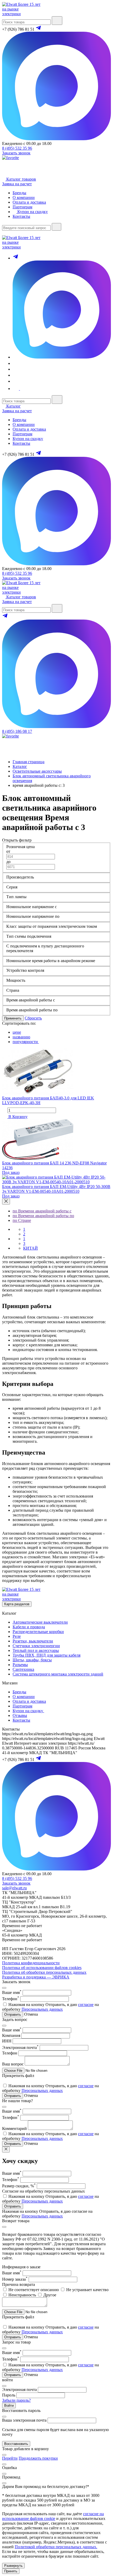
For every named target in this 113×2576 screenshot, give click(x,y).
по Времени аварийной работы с (42, 1211)
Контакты (21, 443)
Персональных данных (42, 2009)
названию (21, 1037)
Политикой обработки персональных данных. (56, 2547)
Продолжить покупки (38, 2458)
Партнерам (22, 434)
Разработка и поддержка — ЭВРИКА (36, 1977)
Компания (11, 2035)
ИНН (7, 2041)
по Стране (22, 1220)
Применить (13, 1018)
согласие (86, 2005)
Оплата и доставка (29, 429)
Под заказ (11, 1172)
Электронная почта (20, 2048)
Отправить (13, 2014)
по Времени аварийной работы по (43, 1216)
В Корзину (17, 1117)
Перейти (10, 2458)
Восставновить (16, 2444)
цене (17, 1032)
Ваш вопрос (13, 2064)
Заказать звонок (16, 153)
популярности (26, 1042)
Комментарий (14, 2128)
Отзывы (20, 1715)
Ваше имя (12, 1992)
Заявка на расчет (17, 184)
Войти (9, 2406)
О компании (24, 424)
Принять (11, 2571)
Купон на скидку (28, 439)
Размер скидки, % (19, 2186)
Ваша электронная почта (24, 2420)
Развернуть (13, 2566)
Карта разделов (17, 1604)
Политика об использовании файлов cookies (42, 1968)
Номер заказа (15, 2279)
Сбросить (33, 1018)
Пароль (9, 2395)
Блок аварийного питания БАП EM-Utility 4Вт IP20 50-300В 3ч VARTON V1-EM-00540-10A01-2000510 (56, 1189)
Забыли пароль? (16, 2400)
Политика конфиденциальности (31, 1963)
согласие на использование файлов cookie (53, 2516)
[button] (19, 389)
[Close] (6, 1202)
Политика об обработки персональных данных (44, 1972)
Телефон (11, 1999)
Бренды (19, 420)
